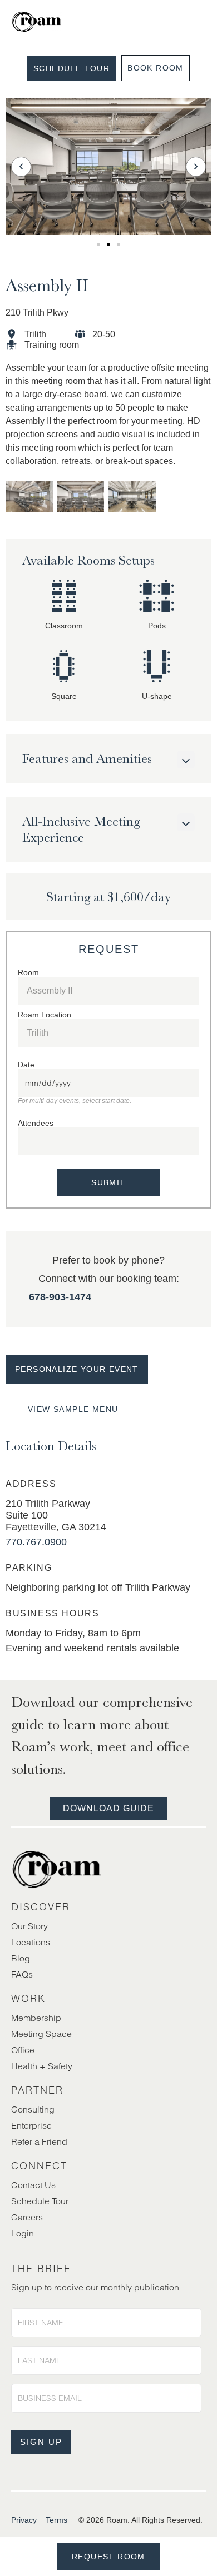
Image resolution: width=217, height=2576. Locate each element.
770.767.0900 (36, 1542)
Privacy (24, 2520)
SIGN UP (41, 2442)
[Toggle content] (186, 760)
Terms (56, 2520)
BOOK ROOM (156, 68)
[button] (21, 167)
